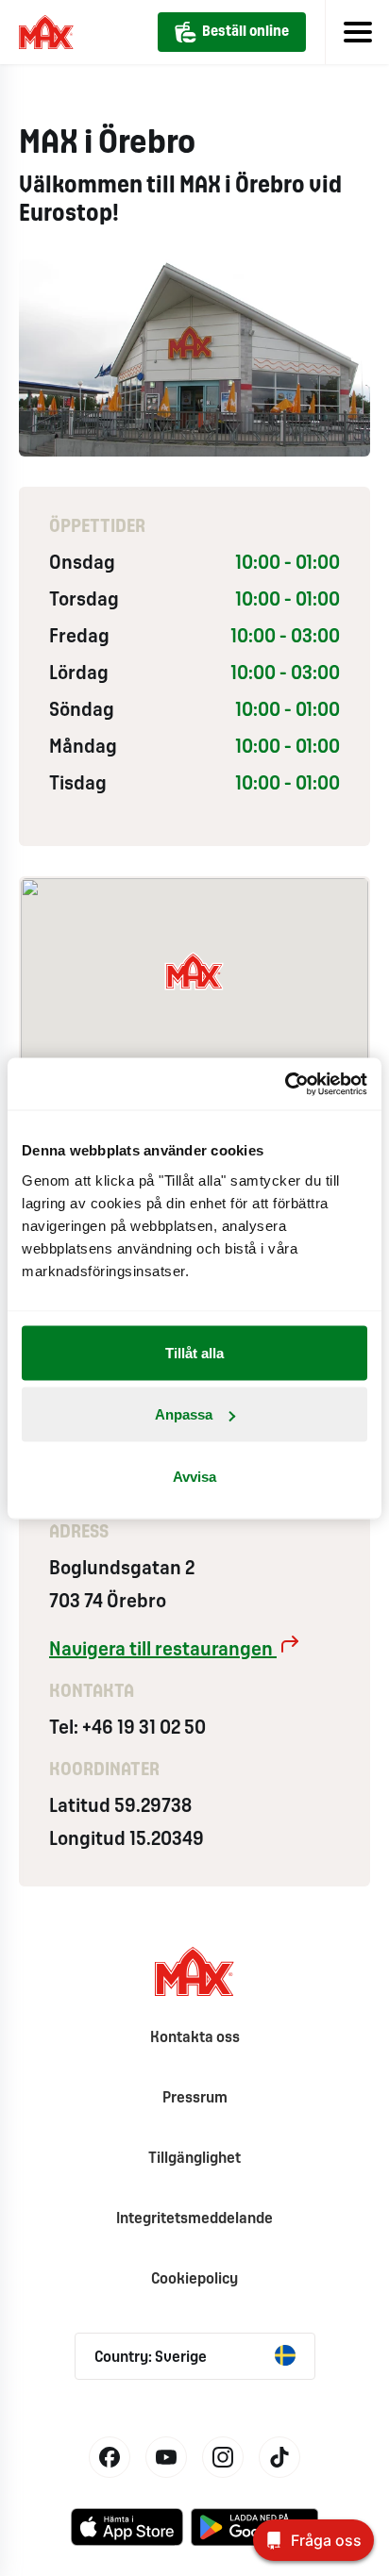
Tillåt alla (194, 1352)
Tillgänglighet (194, 2159)
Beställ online (245, 32)
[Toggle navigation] (357, 32)
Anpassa (184, 1414)
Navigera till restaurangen (163, 1650)
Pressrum (195, 2098)
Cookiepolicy (194, 2279)
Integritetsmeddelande (194, 2219)
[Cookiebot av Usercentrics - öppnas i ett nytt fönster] (285, 1084)
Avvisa (194, 1476)
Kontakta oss (195, 2038)
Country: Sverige (151, 2358)
